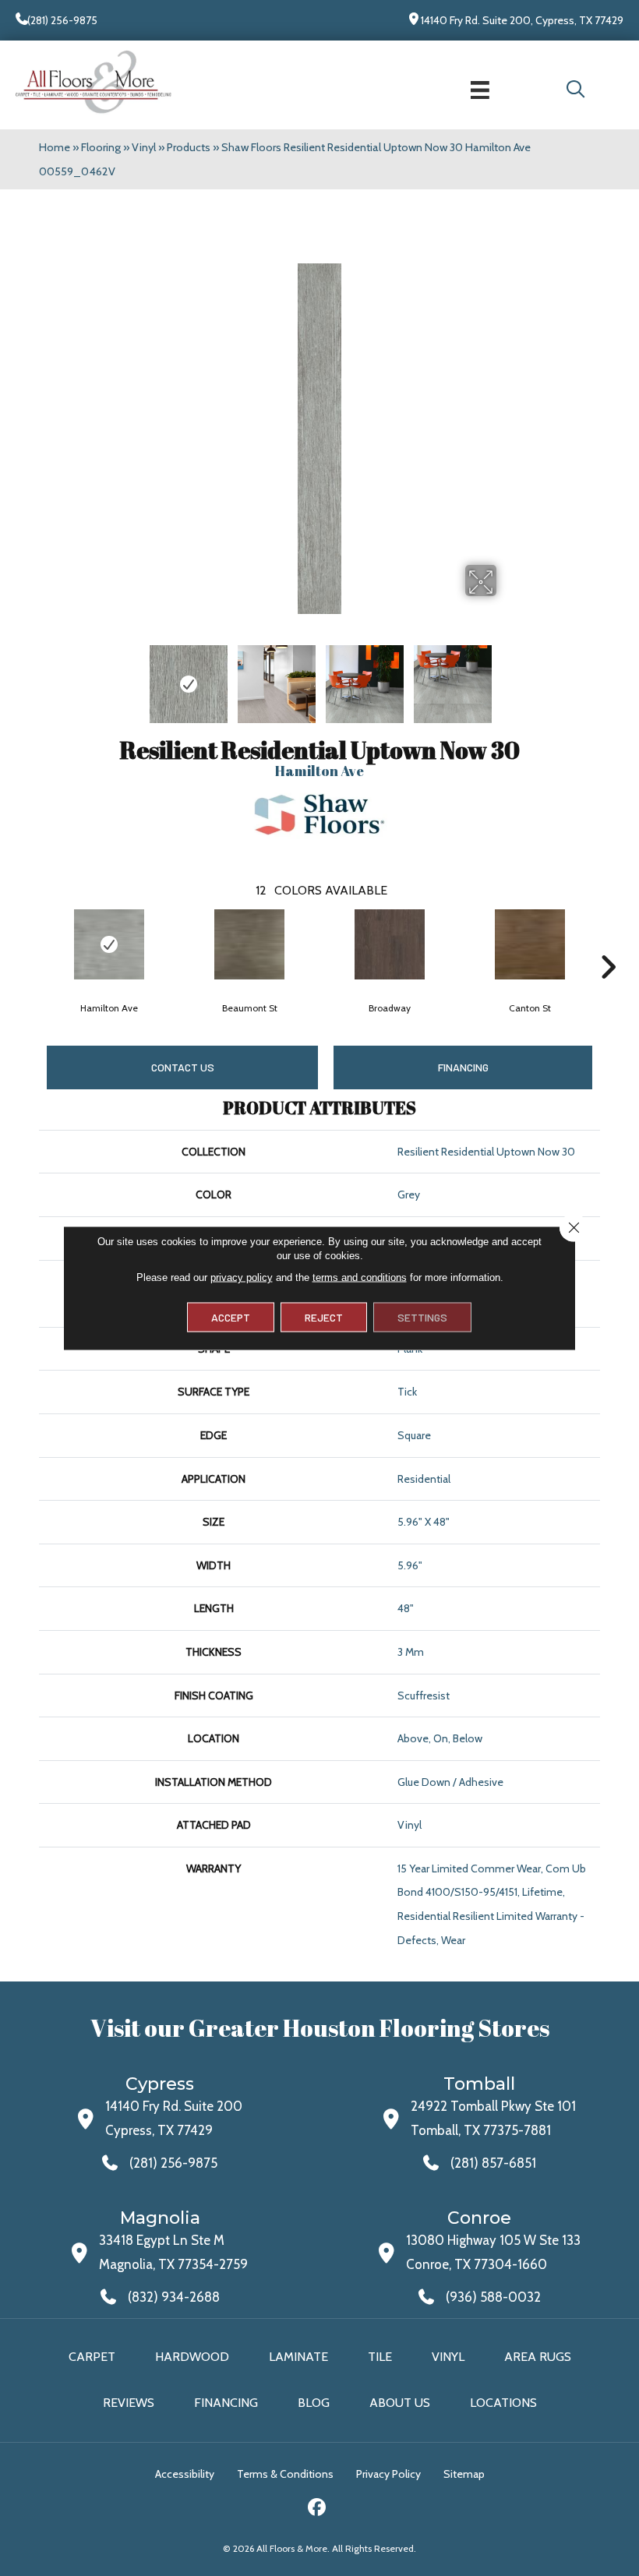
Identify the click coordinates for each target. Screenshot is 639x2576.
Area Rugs (538, 2357)
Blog (314, 2403)
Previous (31, 944)
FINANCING (463, 1067)
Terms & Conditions (285, 2474)
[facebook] (318, 2509)
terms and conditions (360, 1277)
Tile (380, 2357)
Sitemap (464, 2474)
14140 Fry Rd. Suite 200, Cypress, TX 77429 (522, 20)
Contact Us (183, 1067)
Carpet (92, 2357)
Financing (226, 2403)
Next (608, 944)
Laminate (298, 2357)
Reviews (129, 2403)
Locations (503, 2403)
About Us (400, 2403)
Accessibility (185, 2474)
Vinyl (144, 147)
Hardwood (192, 2357)
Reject (324, 1317)
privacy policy (242, 1277)
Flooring (101, 147)
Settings (422, 1317)
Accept (231, 1317)
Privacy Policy (388, 2474)
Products (189, 147)
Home (55, 147)
